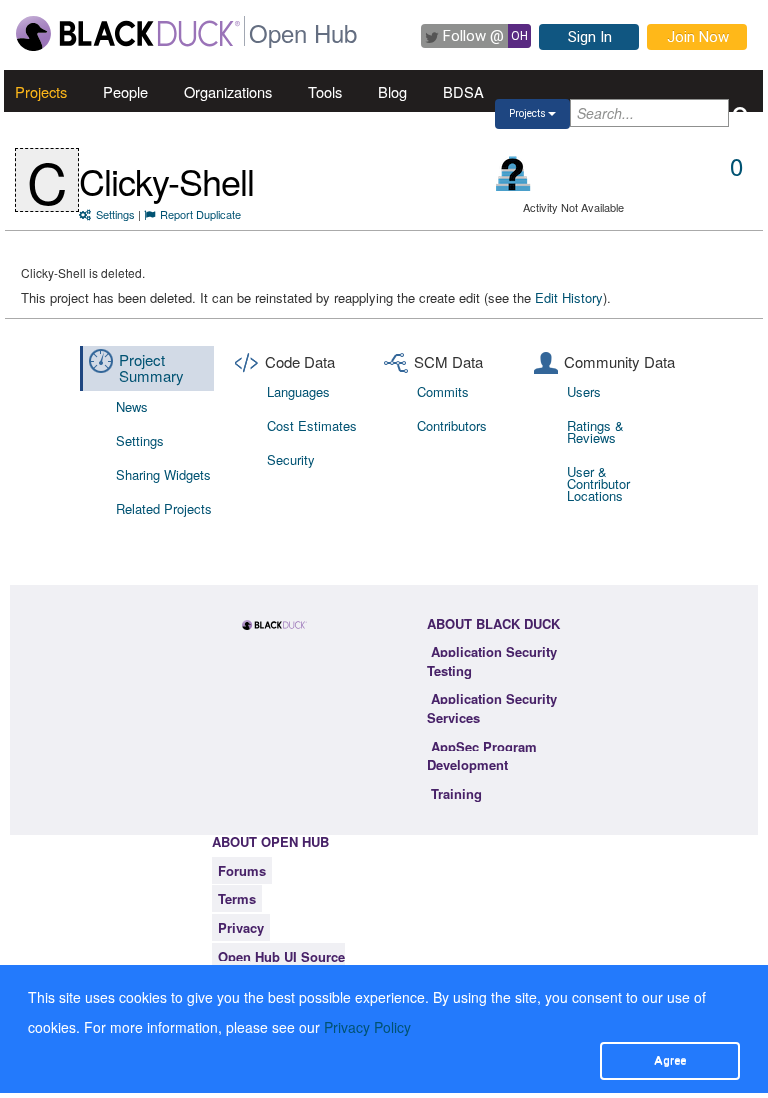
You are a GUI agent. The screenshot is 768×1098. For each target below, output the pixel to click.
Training (456, 793)
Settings (115, 214)
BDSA (463, 91)
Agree (670, 1060)
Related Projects (164, 508)
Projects (41, 91)
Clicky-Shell (166, 180)
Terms (237, 898)
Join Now (698, 37)
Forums (242, 870)
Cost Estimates (312, 425)
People (125, 91)
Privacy (241, 927)
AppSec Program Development (482, 756)
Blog (392, 91)
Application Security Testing (492, 661)
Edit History (569, 297)
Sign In (590, 37)
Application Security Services (492, 708)
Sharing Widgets (163, 474)
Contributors (452, 425)
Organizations (228, 91)
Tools (325, 91)
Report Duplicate (200, 214)
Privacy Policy (367, 1027)
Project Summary (151, 368)
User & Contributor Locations (598, 483)
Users (584, 391)
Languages (298, 391)
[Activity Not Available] (513, 173)
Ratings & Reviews (595, 431)
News (132, 406)
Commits (443, 391)
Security (291, 459)
